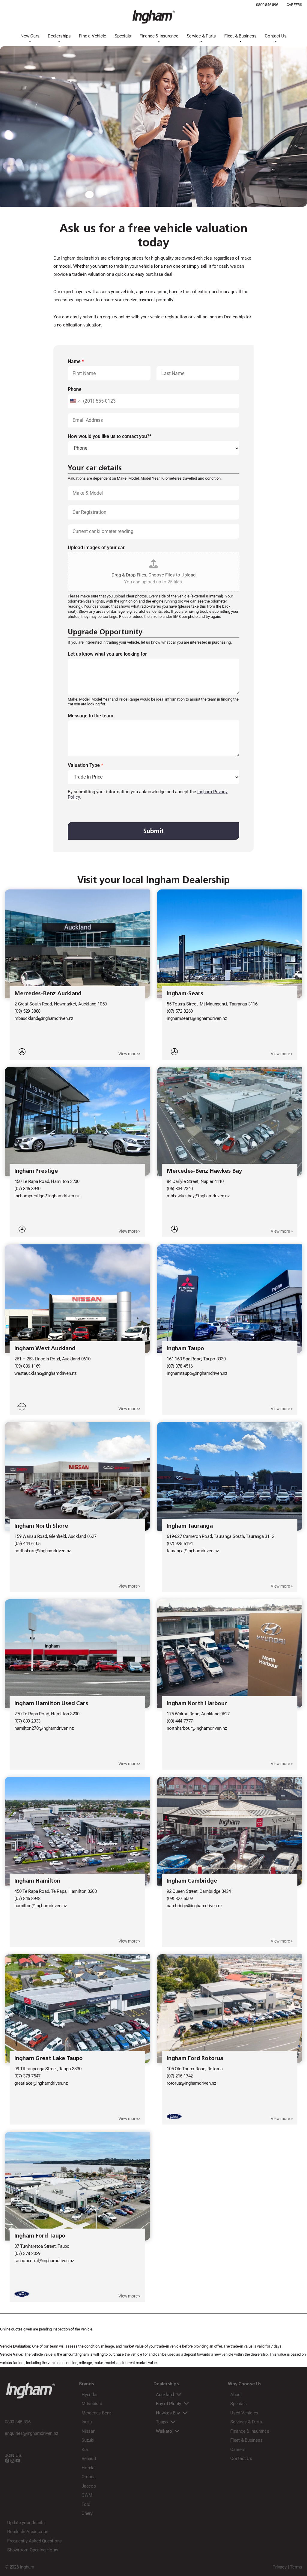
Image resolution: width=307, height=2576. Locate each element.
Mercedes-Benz (96, 2413)
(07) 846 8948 (27, 1898)
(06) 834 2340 (180, 1189)
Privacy (279, 2567)
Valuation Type (85, 765)
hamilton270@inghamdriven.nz (44, 1728)
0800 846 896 (267, 5)
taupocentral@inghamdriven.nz (44, 2261)
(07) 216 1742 (180, 2076)
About (236, 2395)
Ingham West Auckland (45, 1348)
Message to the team (91, 716)
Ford (86, 2504)
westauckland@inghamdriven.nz (45, 1373)
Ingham (27, 2567)
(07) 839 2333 (27, 1721)
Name (76, 361)
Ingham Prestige (36, 1171)
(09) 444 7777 (180, 1721)
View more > (129, 1054)
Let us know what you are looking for (107, 654)
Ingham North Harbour (197, 1703)
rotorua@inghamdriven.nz (191, 2083)
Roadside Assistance (28, 2532)
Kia (85, 2449)
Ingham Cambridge (192, 1881)
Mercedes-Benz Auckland (48, 993)
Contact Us (276, 36)
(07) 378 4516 (180, 1366)
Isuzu (87, 2422)
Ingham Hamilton (37, 1881)
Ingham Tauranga (190, 1526)
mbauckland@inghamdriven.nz (44, 1018)
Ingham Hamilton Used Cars (51, 1703)
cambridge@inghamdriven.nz (194, 1906)
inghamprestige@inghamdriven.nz (47, 1196)
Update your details (26, 2523)
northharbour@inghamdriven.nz (197, 1728)
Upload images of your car (96, 548)
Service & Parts (201, 36)
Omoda (89, 2477)
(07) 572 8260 (180, 1011)
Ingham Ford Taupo (40, 2236)
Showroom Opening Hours (33, 2550)
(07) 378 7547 (27, 2076)
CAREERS (294, 5)
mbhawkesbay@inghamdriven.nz (198, 1196)
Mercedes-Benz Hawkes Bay (204, 1171)
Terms (296, 2567)
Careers (238, 2449)
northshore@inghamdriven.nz (43, 1551)
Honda (88, 2468)
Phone (75, 389)
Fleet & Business (240, 36)
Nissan (88, 2431)
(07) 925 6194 (180, 1544)
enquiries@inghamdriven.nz (31, 2433)
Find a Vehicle (92, 36)
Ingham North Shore (41, 1526)
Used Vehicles (244, 2413)
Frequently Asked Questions (34, 2541)
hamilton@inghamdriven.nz (41, 1906)
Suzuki (88, 2440)
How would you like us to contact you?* (110, 436)
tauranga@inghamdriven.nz (193, 1551)
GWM (87, 2495)
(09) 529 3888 (27, 1011)
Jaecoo (89, 2486)
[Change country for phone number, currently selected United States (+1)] (75, 401)
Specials (123, 36)
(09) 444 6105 (27, 1544)
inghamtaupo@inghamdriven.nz (197, 1373)
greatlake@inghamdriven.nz (41, 2083)
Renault (89, 2458)
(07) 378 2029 (27, 2253)
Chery (87, 2513)
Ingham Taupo (185, 1348)
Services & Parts (246, 2422)
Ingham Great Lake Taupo (49, 2058)
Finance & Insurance (159, 36)
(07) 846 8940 (27, 1189)
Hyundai (89, 2395)
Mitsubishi (92, 2404)
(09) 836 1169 (27, 1366)
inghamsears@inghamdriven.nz (197, 1018)
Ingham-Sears (185, 993)
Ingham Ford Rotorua (195, 2058)
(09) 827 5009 (180, 1898)
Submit (153, 831)
